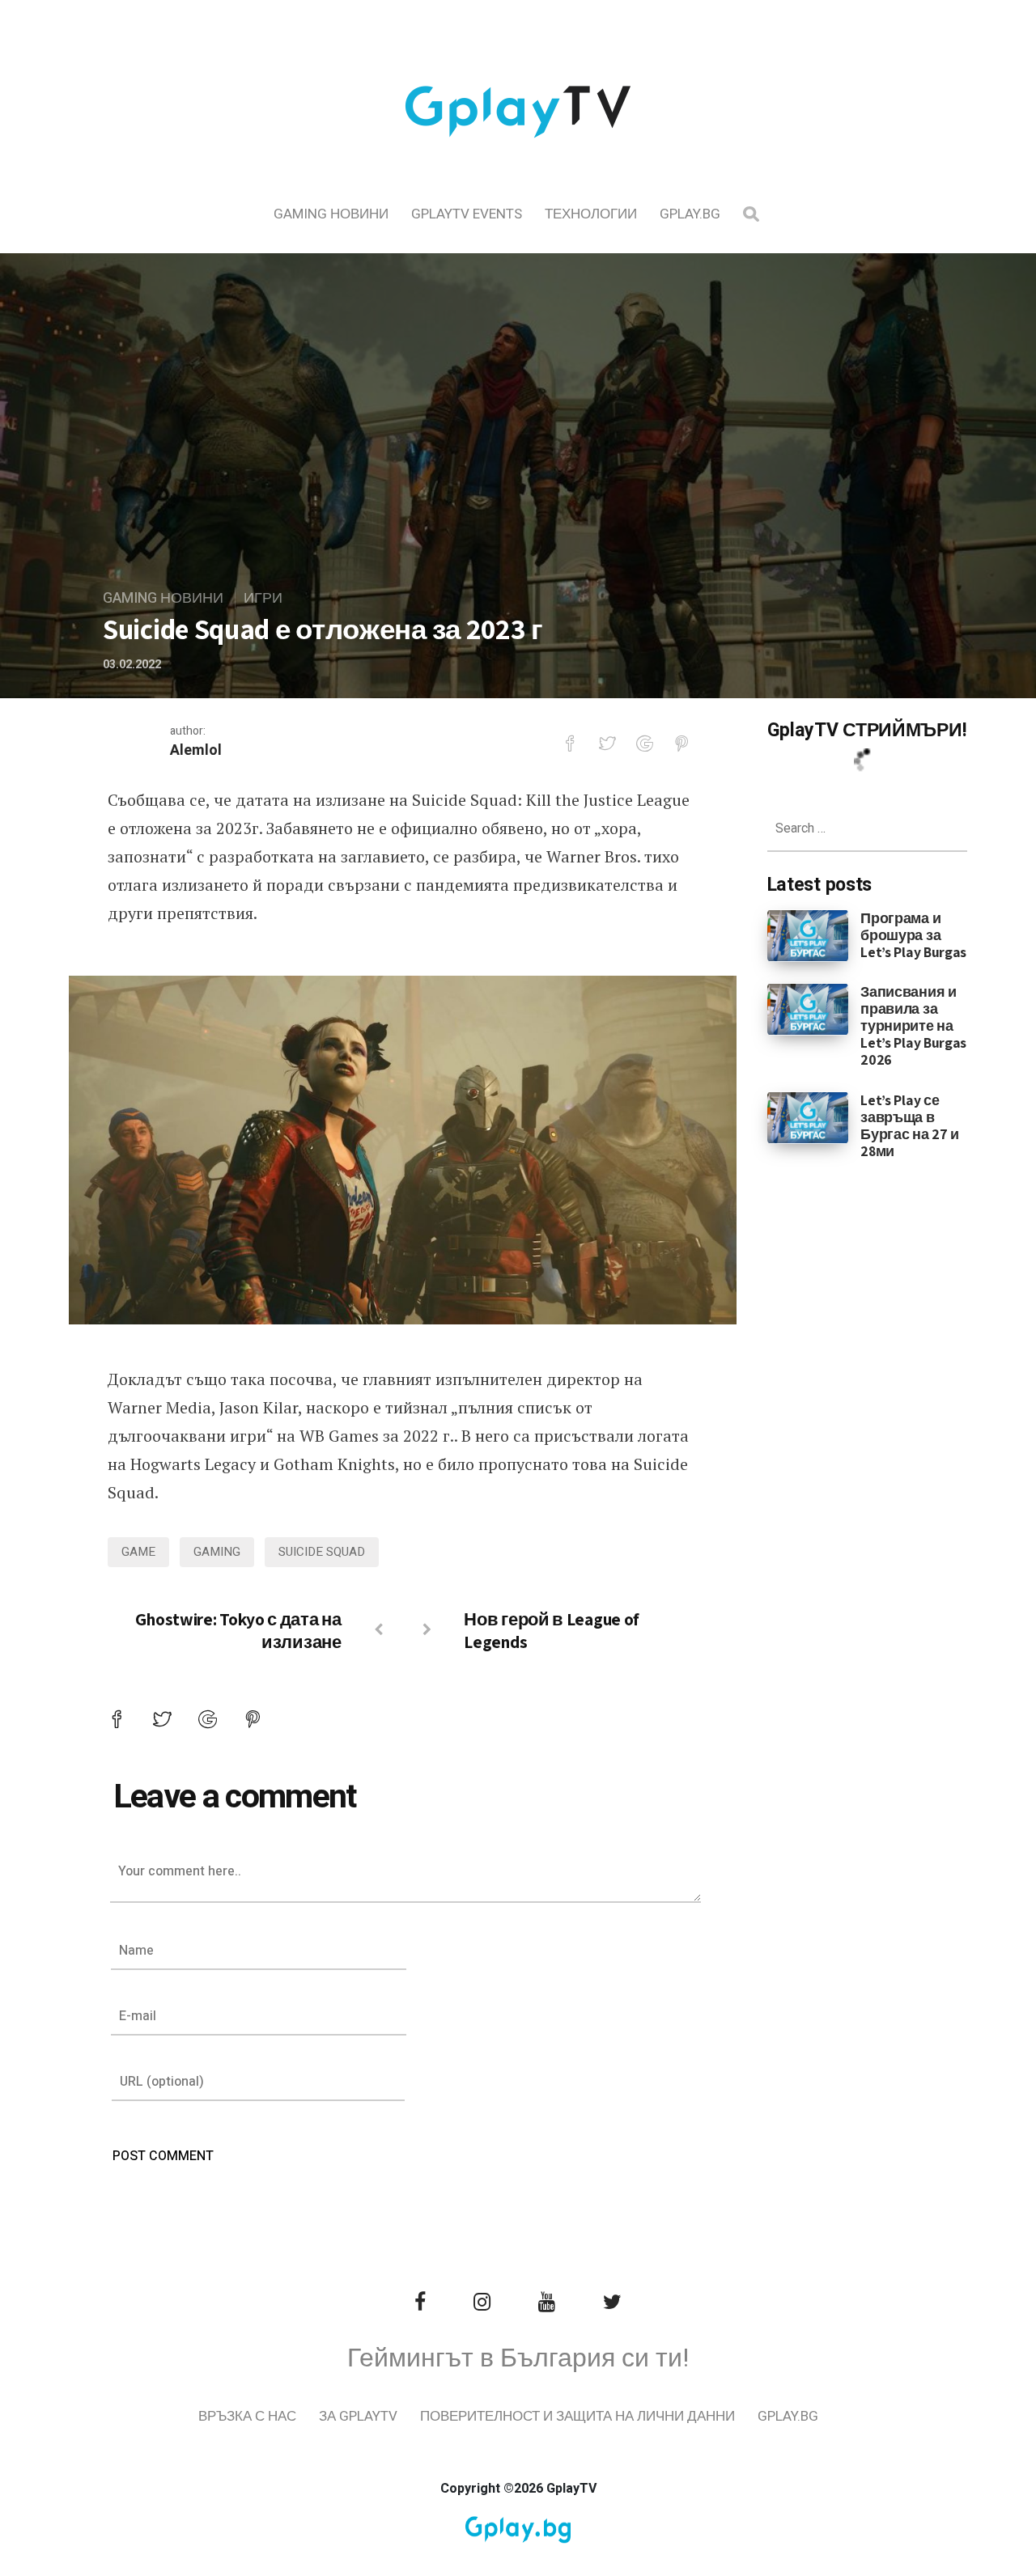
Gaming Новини (331, 214)
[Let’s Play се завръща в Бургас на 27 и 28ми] (808, 1116)
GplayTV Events (467, 214)
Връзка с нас (247, 2416)
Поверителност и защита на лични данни (577, 2416)
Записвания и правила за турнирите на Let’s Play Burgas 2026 (913, 1025)
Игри (263, 598)
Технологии (591, 214)
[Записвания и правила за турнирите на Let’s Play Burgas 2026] (808, 1009)
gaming (217, 1552)
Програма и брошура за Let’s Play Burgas (913, 935)
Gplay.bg (690, 214)
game (138, 1552)
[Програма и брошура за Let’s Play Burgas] (808, 934)
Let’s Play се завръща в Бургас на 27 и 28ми (910, 1125)
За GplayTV (358, 2416)
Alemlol (196, 750)
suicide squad (322, 1552)
